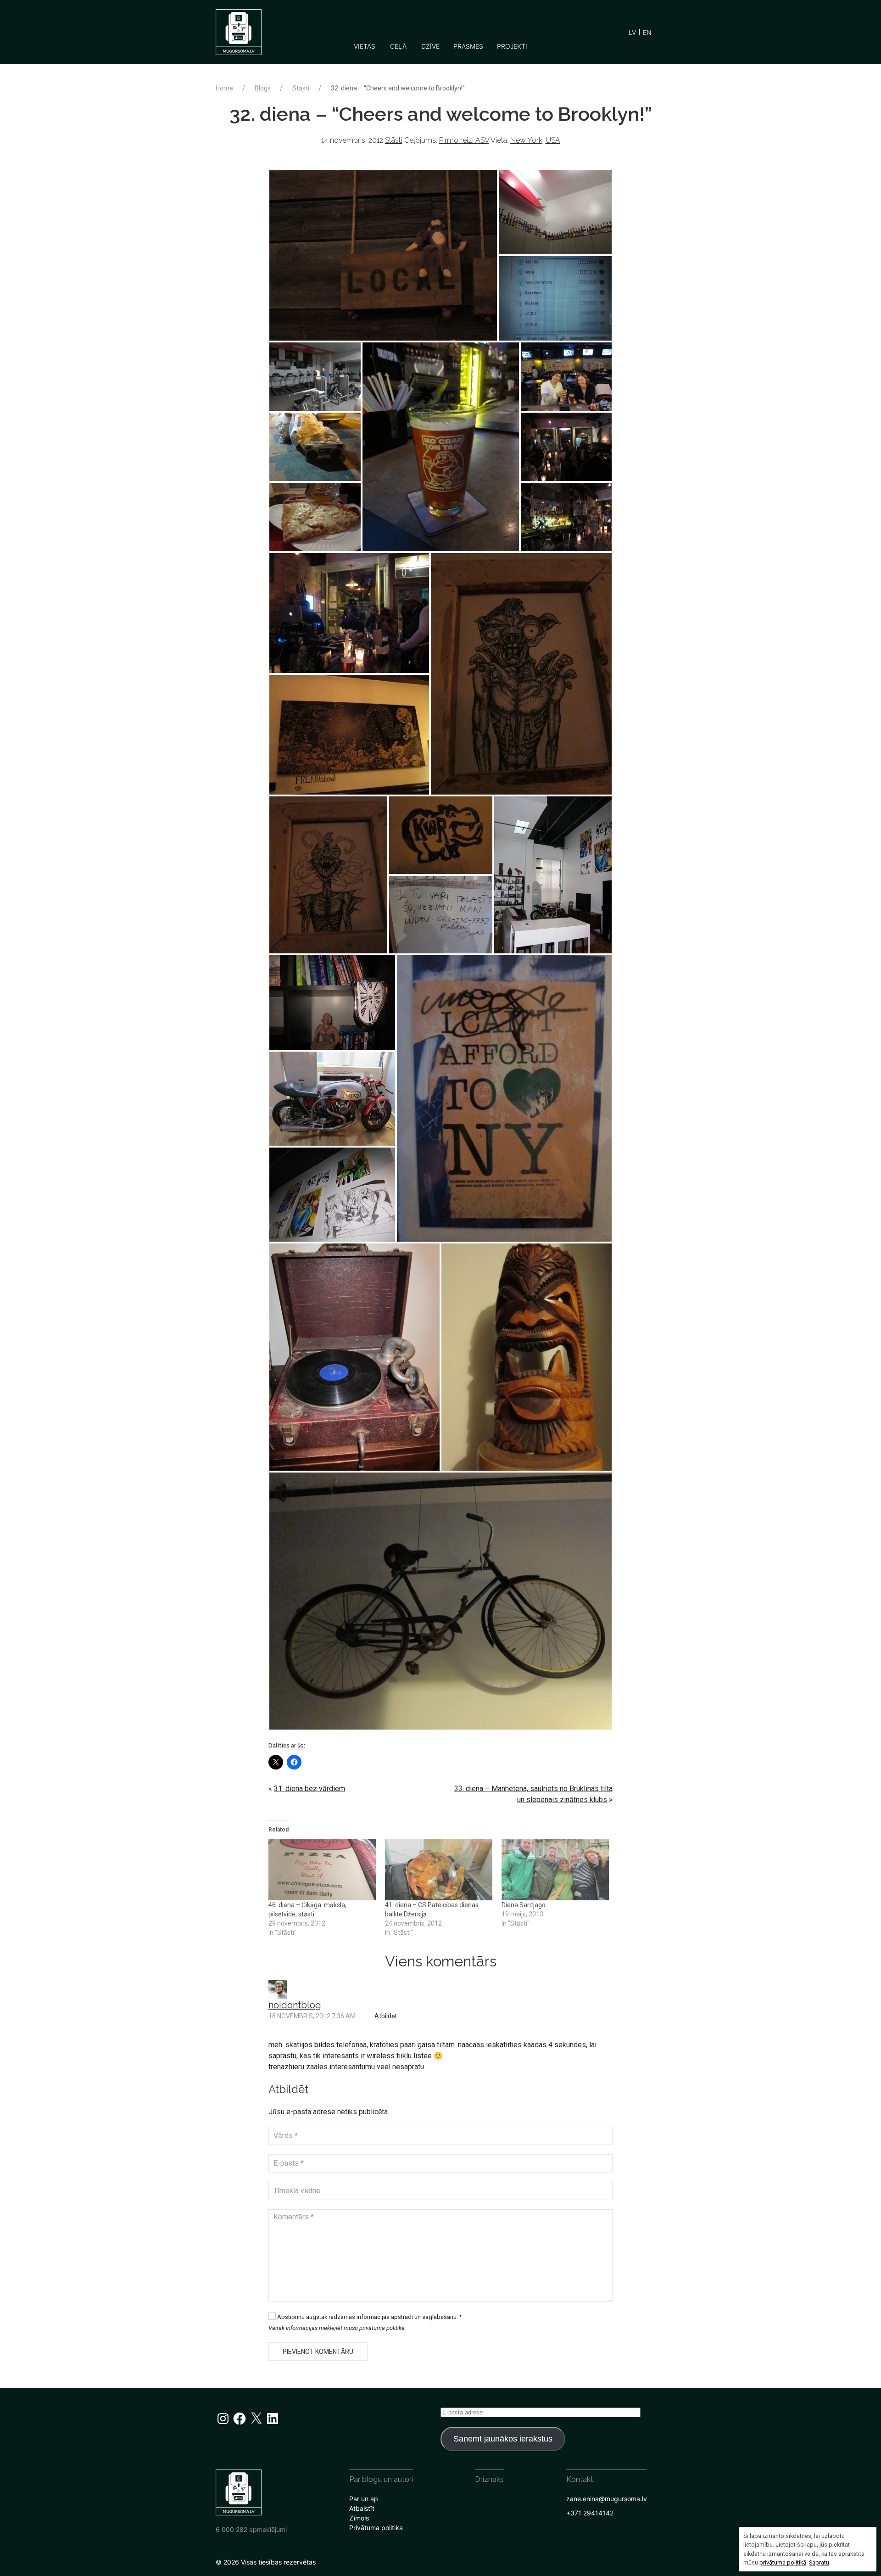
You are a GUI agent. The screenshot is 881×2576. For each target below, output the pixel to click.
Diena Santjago (524, 1905)
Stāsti (301, 88)
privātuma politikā (783, 2562)
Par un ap (364, 2499)
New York (526, 140)
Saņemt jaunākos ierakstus (503, 2439)
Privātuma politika (376, 2528)
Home (224, 88)
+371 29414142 (590, 2513)
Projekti (512, 46)
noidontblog (295, 2005)
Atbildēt (386, 2016)
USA (553, 140)
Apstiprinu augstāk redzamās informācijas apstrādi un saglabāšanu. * (369, 2317)
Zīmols (359, 2518)
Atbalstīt (362, 2508)
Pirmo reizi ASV (464, 140)
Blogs (263, 88)
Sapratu (819, 2562)
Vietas (365, 46)
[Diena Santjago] (555, 1870)
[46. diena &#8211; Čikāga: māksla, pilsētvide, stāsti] (322, 1870)
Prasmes (468, 46)
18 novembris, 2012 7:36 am (312, 2016)
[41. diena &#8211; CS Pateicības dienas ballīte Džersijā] (439, 1870)
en (647, 32)
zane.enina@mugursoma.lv (607, 2499)
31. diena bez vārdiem (309, 1789)
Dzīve (430, 46)
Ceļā (398, 46)
